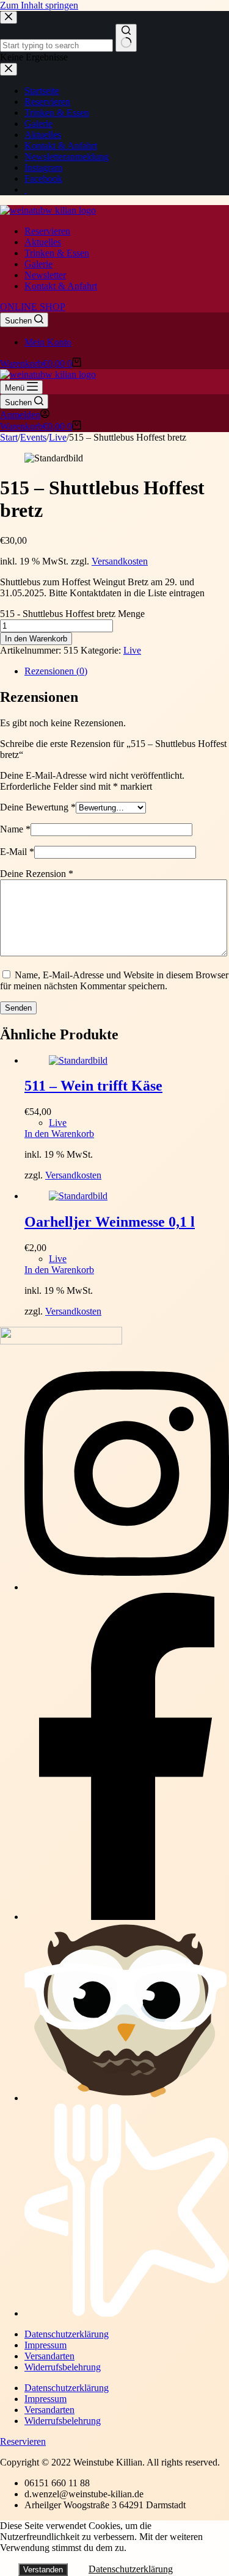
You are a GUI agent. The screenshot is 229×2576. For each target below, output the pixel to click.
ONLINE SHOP (33, 307)
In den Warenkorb (36, 639)
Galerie (38, 264)
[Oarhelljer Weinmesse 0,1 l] (78, 1196)
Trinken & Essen (57, 253)
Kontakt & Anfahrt (61, 286)
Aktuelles (43, 242)
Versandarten (49, 2356)
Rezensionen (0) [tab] (56, 671)
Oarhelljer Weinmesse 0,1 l (110, 1222)
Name (15, 829)
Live (132, 650)
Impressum (45, 2345)
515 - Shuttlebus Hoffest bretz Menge (72, 614)
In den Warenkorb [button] (59, 1134)
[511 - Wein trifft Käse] (78, 1060)
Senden (18, 1008)
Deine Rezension (37, 874)
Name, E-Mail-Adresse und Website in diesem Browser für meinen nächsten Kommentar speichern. (114, 980)
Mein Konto (48, 342)
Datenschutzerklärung (67, 2334)
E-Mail (17, 852)
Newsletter (45, 275)
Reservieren (47, 231)
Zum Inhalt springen (39, 5)
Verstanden (43, 2570)
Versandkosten (120, 561)
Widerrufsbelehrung (63, 2367)
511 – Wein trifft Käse (93, 1086)
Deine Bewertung (38, 807)
